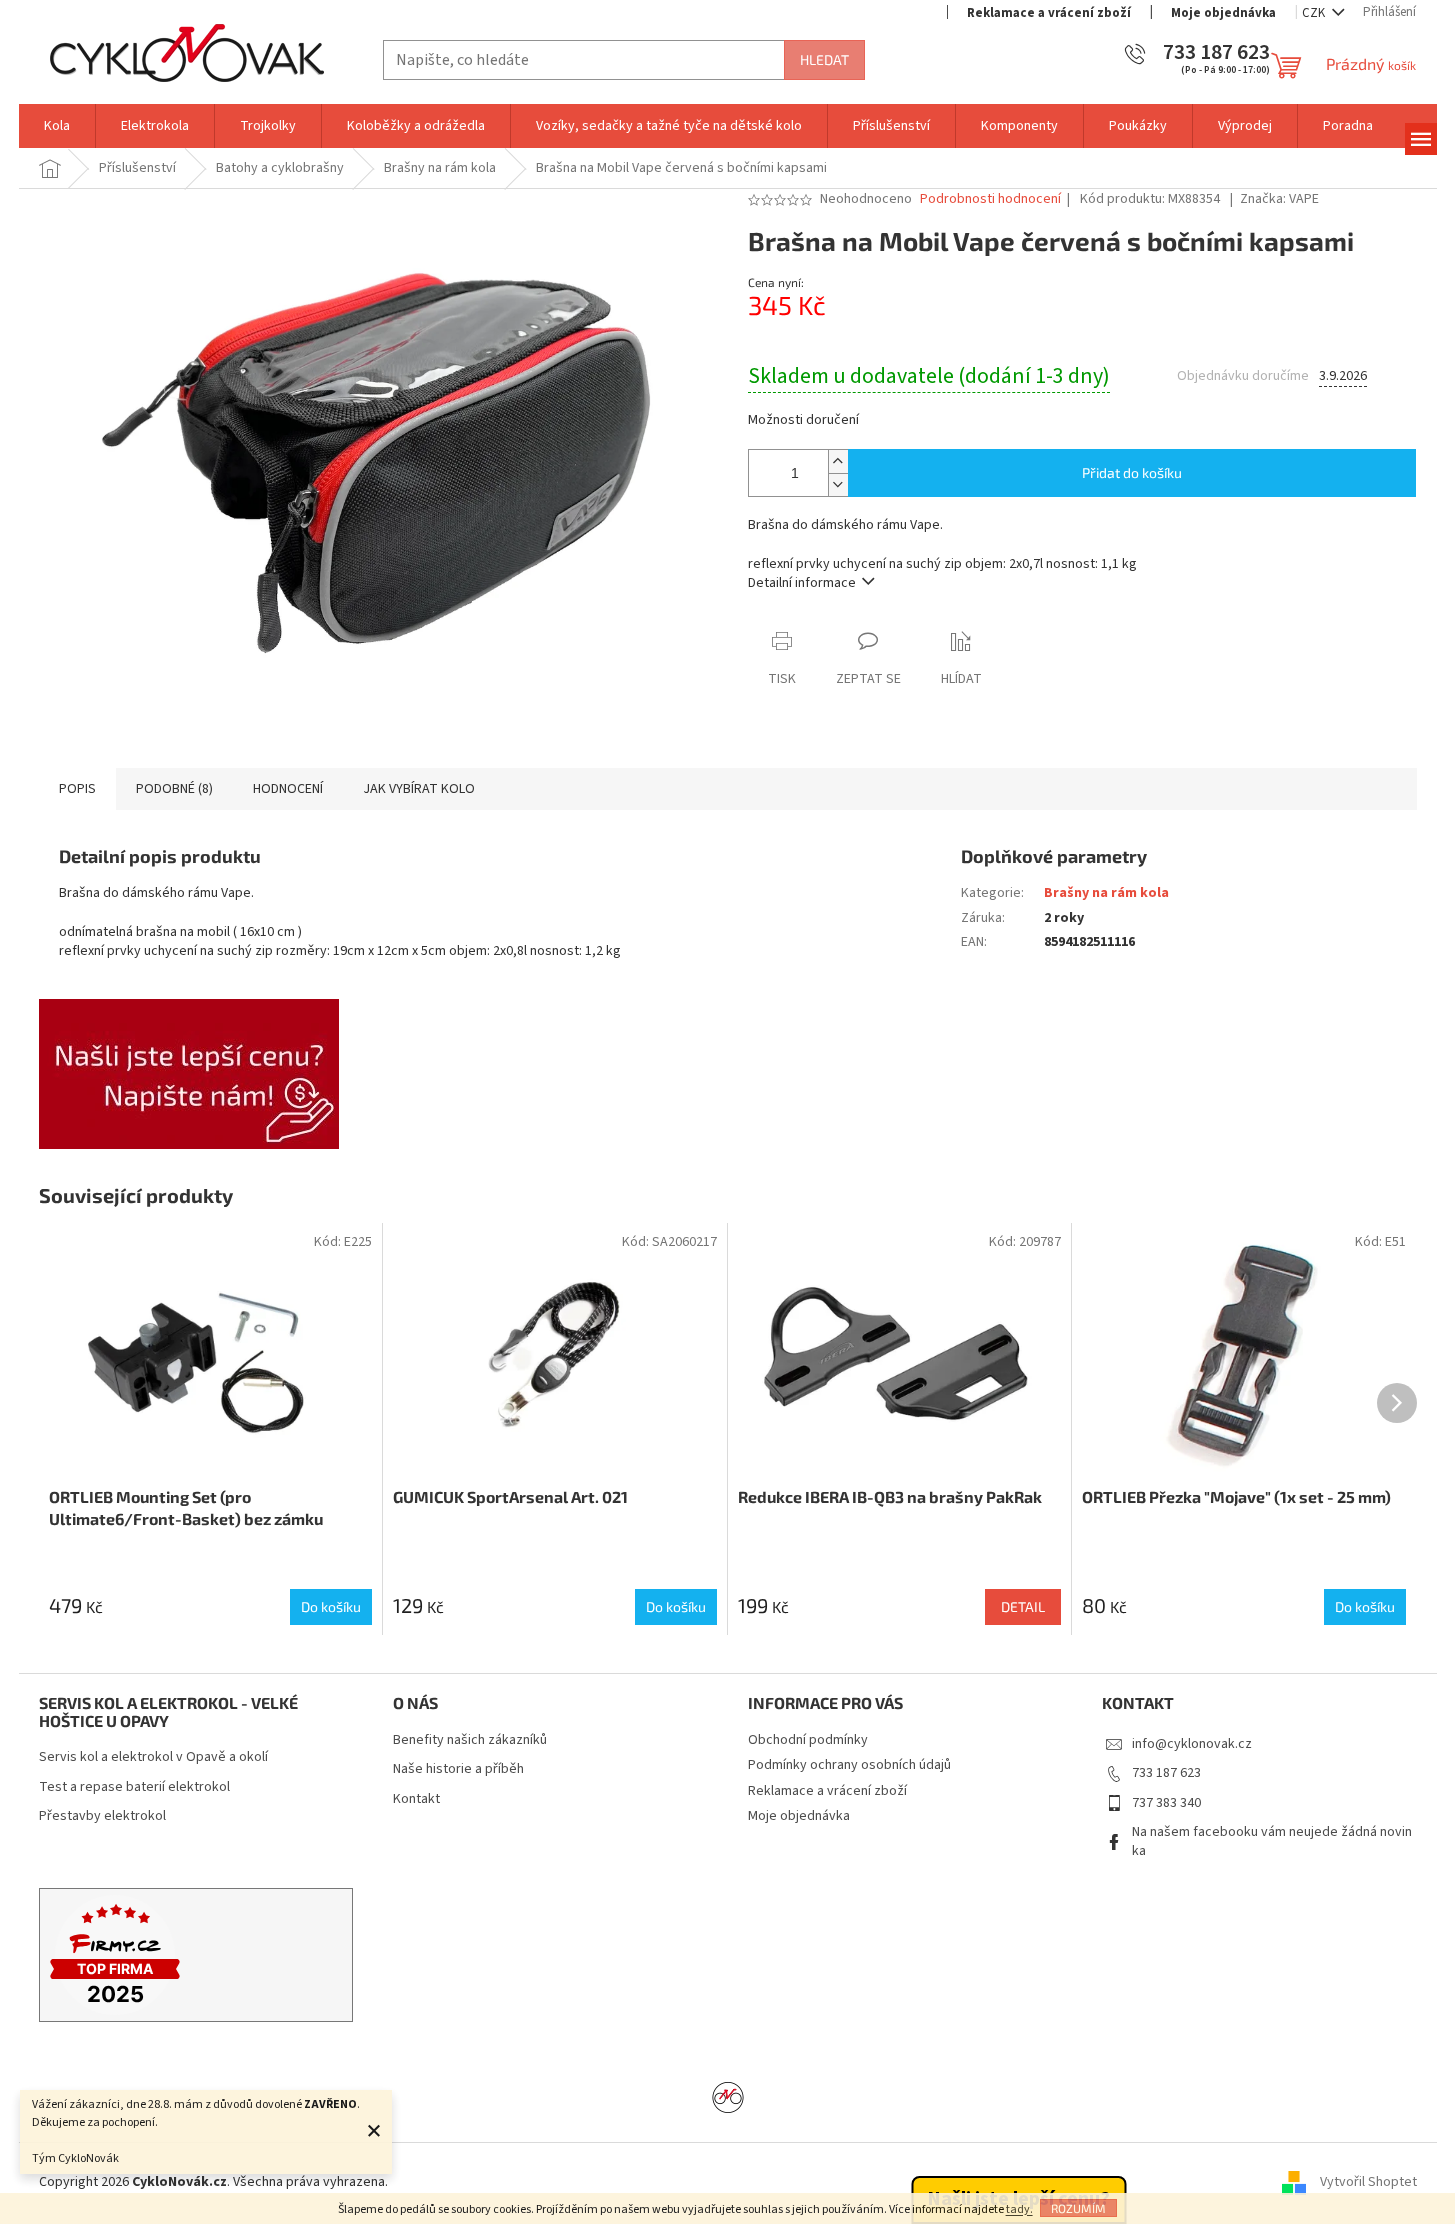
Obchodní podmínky (808, 1740)
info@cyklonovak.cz (1192, 1744)
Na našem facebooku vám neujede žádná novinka (1272, 1841)
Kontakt (416, 1799)
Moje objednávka (1223, 13)
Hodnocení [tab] (288, 789)
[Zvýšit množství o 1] (838, 461)
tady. (1019, 2209)
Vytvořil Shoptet (1368, 2183)
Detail (1023, 1606)
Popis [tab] (77, 789)
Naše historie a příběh (458, 1769)
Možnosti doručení (803, 420)
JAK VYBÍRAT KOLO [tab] (419, 789)
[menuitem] (57, 126)
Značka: (1279, 199)
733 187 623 (1166, 1773)
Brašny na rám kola (1106, 893)
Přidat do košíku (1132, 472)
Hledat (824, 59)
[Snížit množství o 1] (838, 484)
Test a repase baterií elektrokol (134, 1787)
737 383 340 (1166, 1803)
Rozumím (1078, 2208)
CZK (1315, 13)
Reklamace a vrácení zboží (1049, 13)
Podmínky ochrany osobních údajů (849, 1765)
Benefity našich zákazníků (470, 1740)
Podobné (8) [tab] (174, 789)
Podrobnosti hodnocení (990, 199)
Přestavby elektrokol (102, 1816)
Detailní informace (802, 583)
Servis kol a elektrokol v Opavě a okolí (153, 1757)
